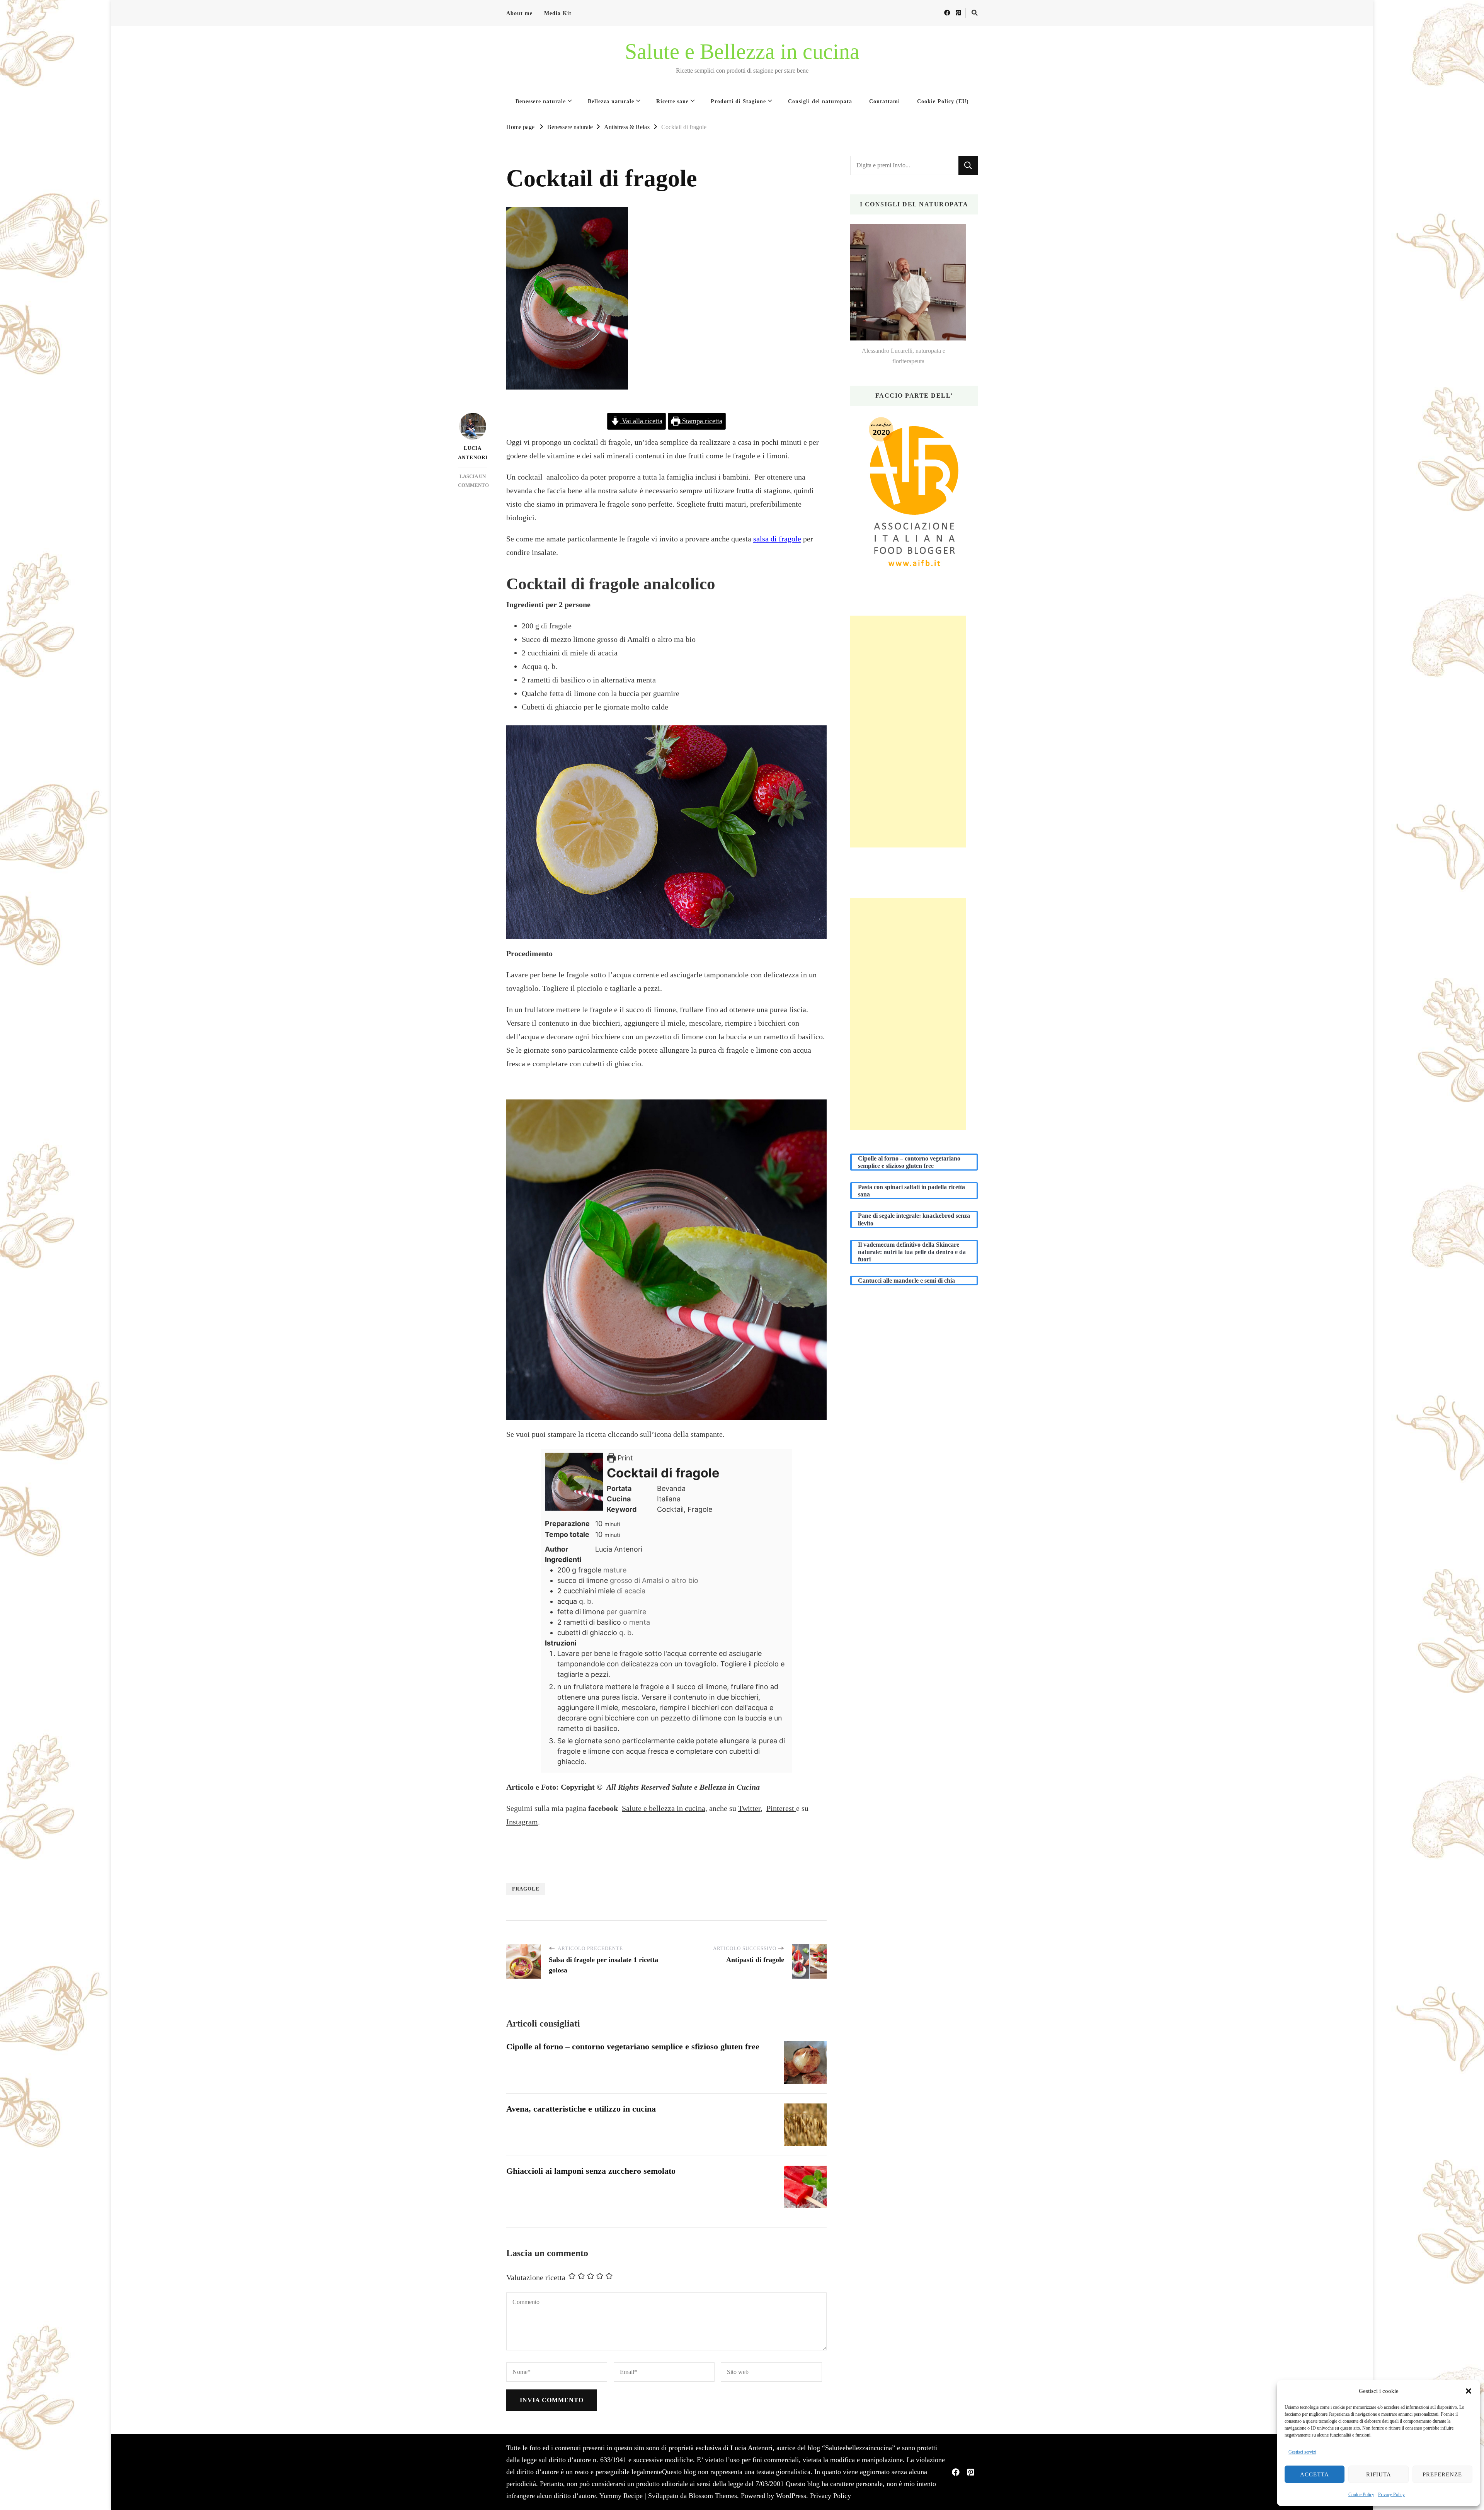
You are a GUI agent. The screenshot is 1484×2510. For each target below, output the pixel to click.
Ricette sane (672, 101)
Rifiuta (1379, 2474)
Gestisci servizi (1302, 2452)
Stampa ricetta (701, 421)
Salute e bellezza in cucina (664, 1808)
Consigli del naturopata (820, 101)
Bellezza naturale (611, 101)
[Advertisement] (908, 732)
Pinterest (781, 1808)
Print (624, 1458)
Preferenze (1442, 2474)
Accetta (1315, 2474)
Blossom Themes (713, 2496)
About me (519, 13)
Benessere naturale (541, 101)
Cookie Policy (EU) (943, 101)
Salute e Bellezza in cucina (742, 51)
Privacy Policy (1391, 2495)
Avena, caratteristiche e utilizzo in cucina (581, 2109)
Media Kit (558, 13)
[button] (1469, 2391)
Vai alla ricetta (641, 421)
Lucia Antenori (472, 453)
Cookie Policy (1361, 2495)
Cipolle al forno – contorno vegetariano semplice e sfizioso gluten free (633, 2046)
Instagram (522, 1822)
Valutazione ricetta (536, 2277)
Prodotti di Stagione (738, 101)
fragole (526, 1889)
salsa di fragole (777, 539)
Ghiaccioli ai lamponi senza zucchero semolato (591, 2171)
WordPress (791, 2496)
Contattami (885, 101)
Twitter (749, 1808)
